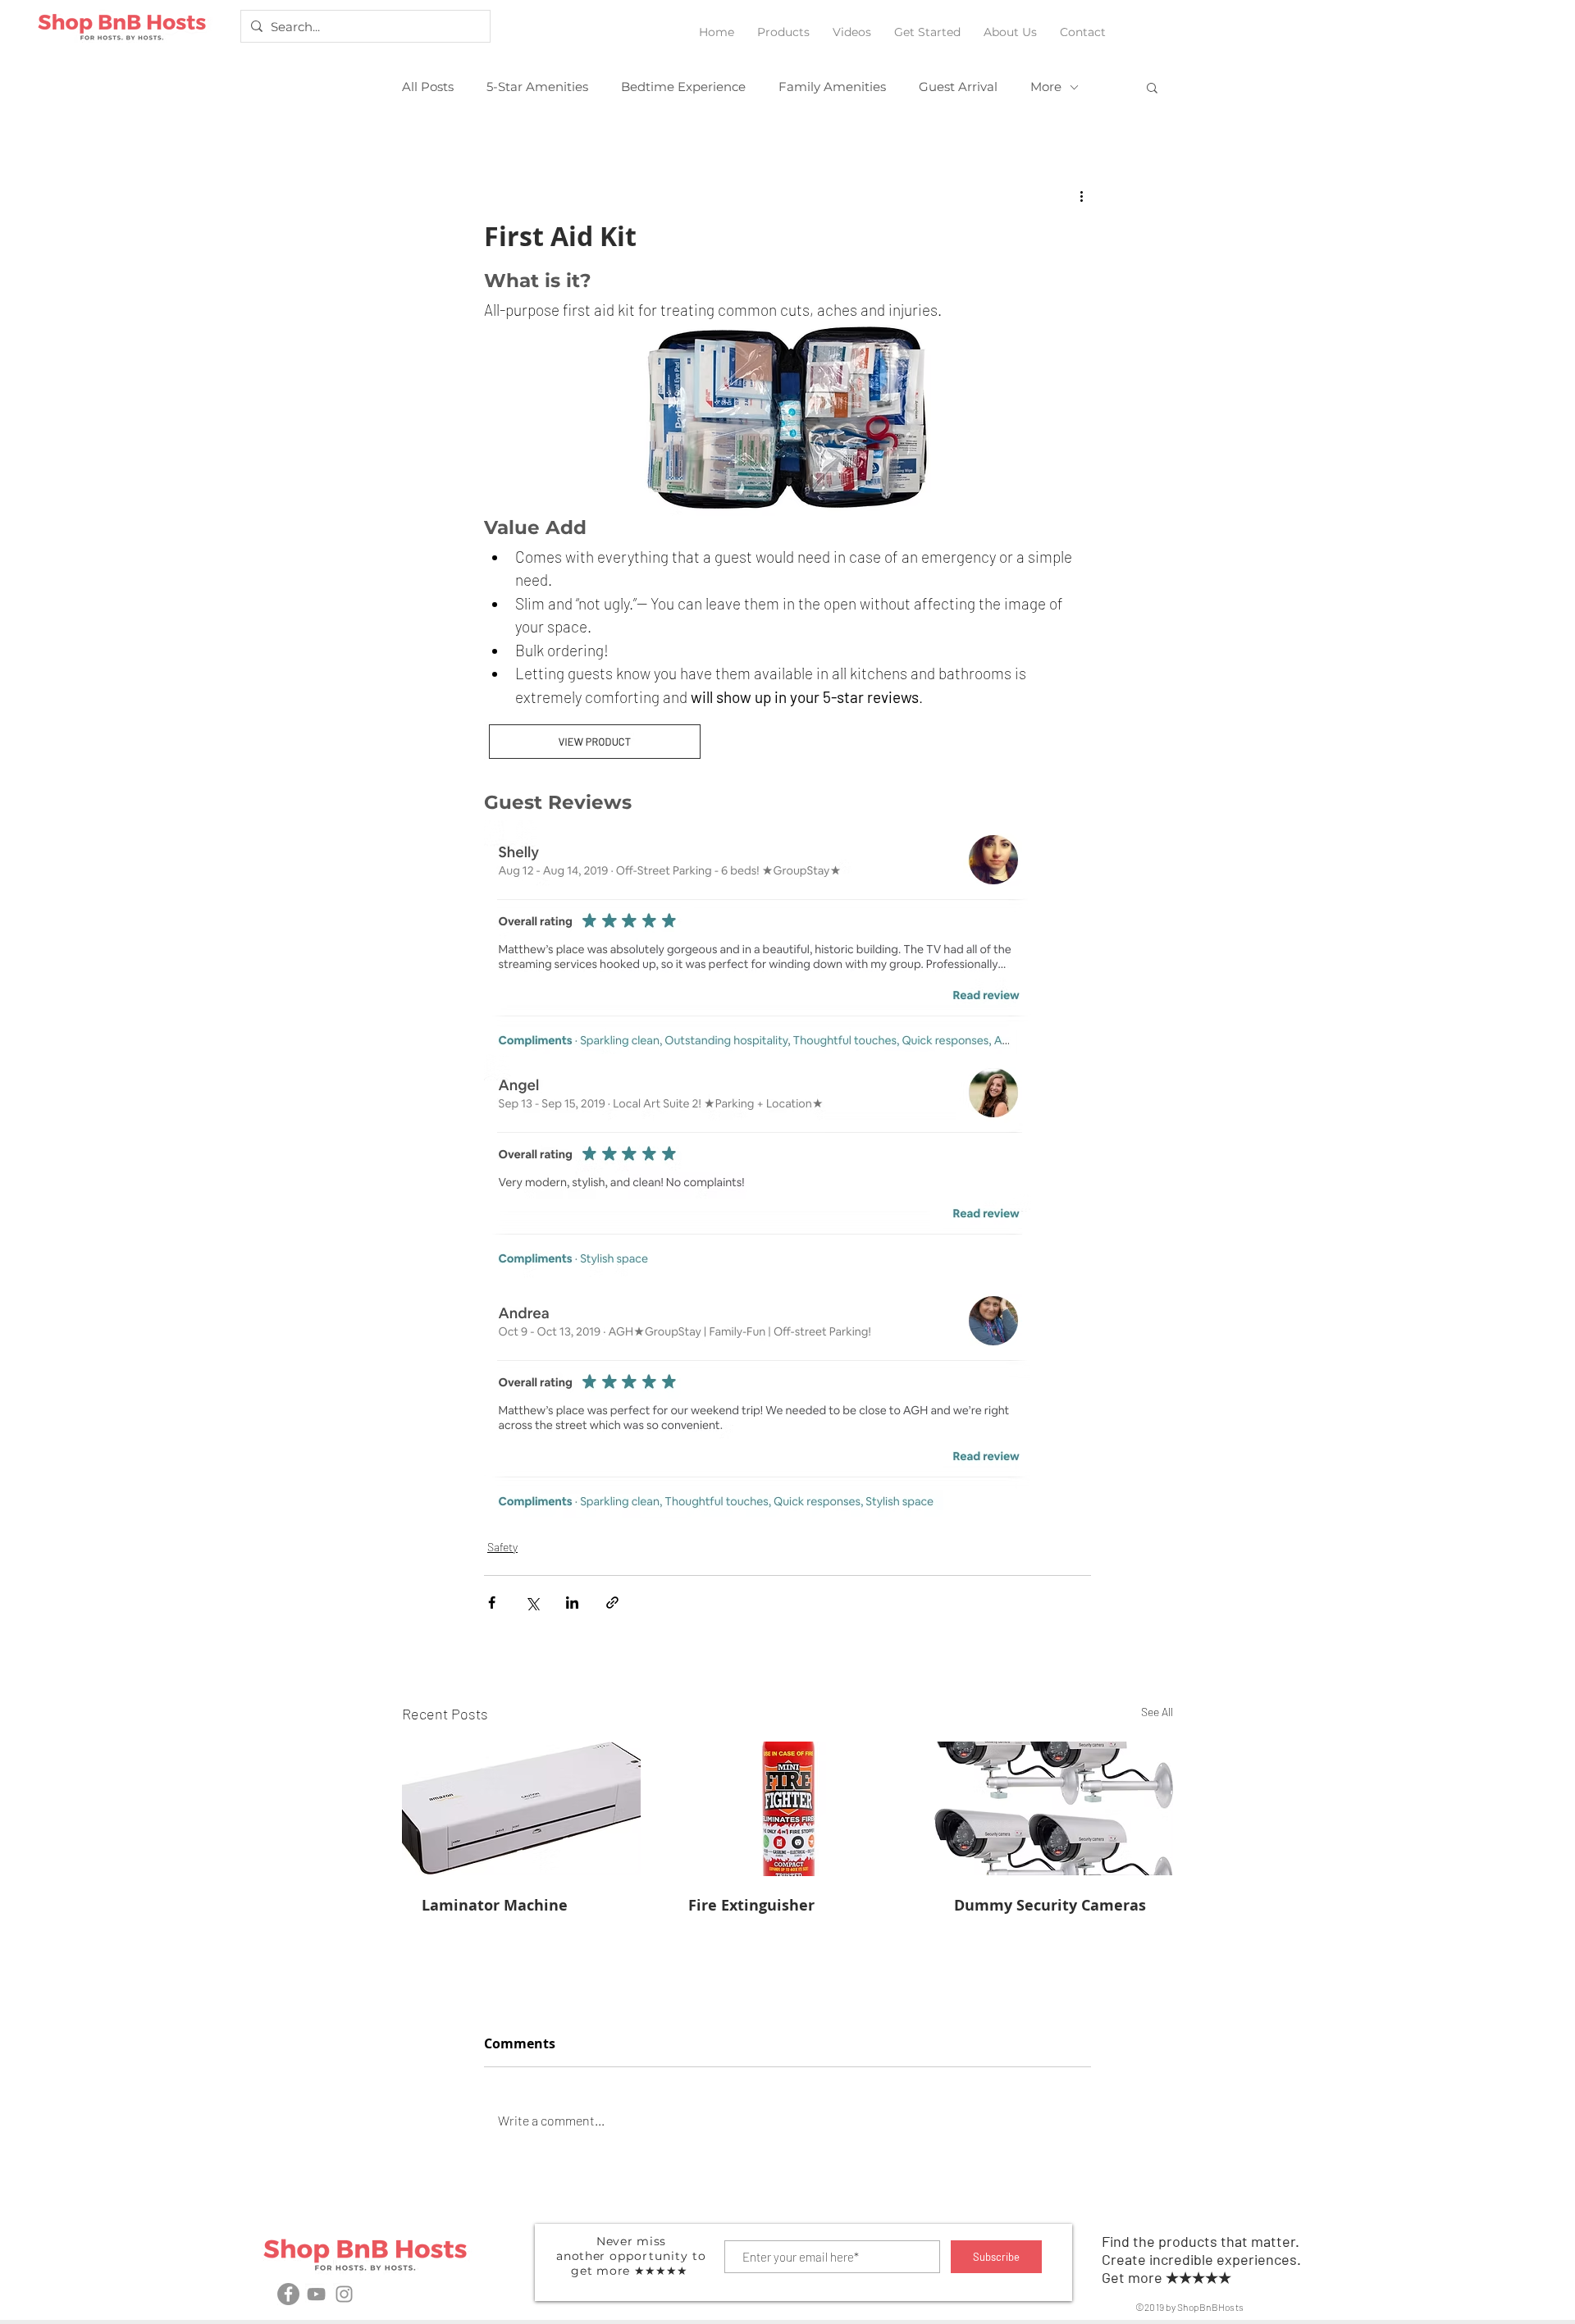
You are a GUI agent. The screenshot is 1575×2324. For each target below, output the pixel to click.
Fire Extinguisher (751, 1905)
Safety (502, 1547)
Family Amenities (832, 87)
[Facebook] (288, 2294)
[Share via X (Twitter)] (532, 1603)
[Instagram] (344, 2294)
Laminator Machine (495, 1905)
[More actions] (1081, 195)
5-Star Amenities (537, 87)
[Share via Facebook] (492, 1603)
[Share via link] (612, 1603)
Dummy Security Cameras (1050, 1905)
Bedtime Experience (683, 87)
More (1046, 87)
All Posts (428, 87)
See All (1157, 1712)
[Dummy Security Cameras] (1054, 1808)
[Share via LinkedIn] (572, 1603)
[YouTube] (316, 2294)
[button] (783, 25)
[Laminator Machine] (521, 1808)
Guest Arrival (958, 87)
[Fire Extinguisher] (788, 1809)
